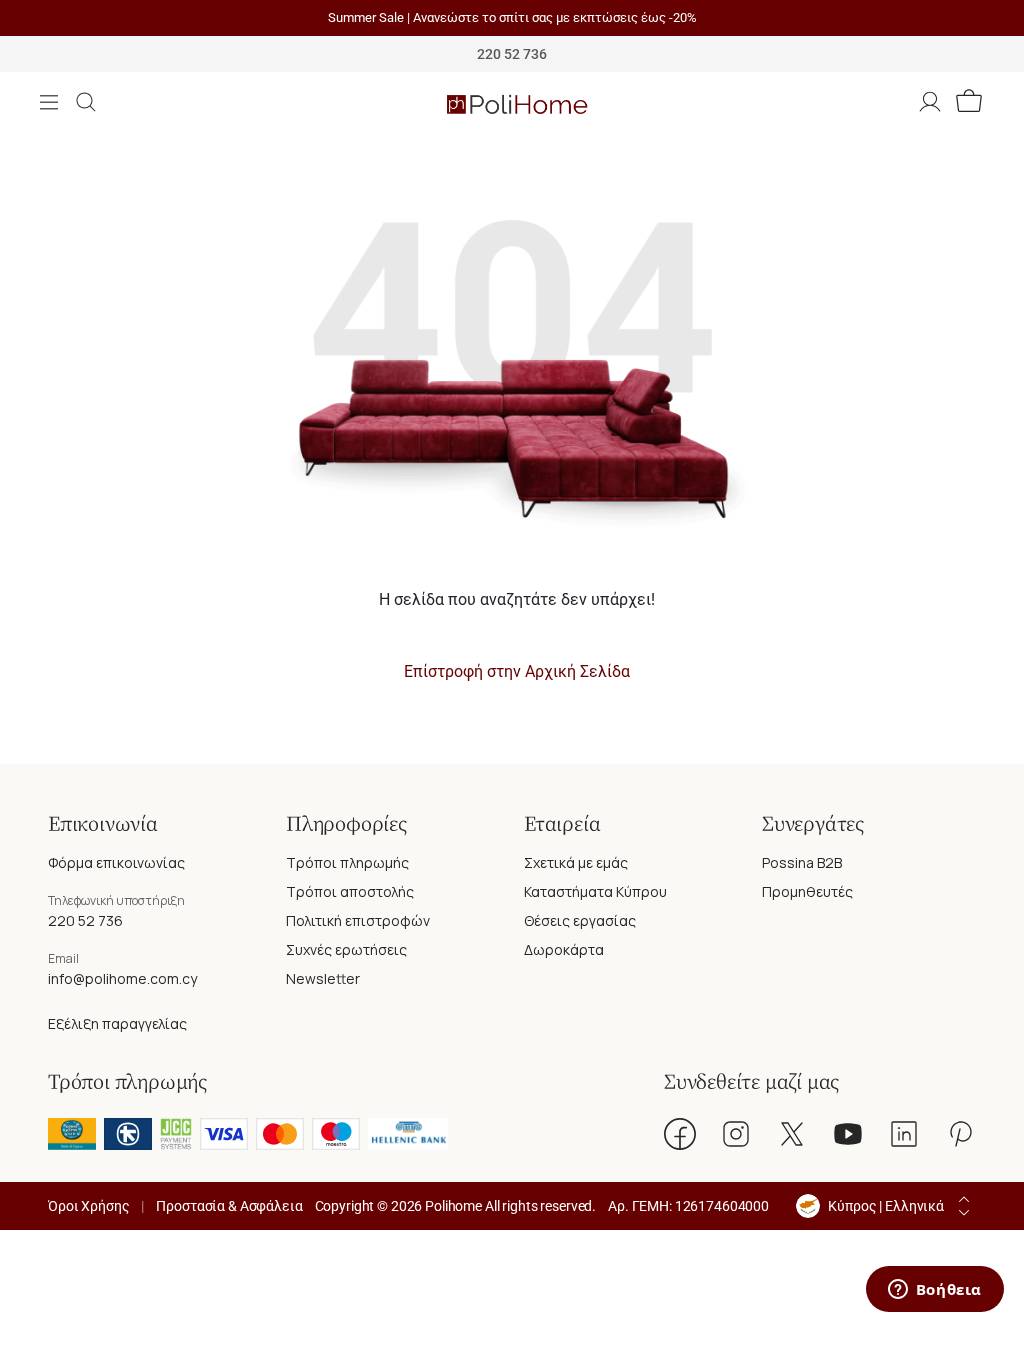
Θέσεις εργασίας (580, 920)
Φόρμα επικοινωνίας (116, 862)
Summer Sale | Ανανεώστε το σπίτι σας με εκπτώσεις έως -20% (512, 17)
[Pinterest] (960, 1134)
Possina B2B (802, 862)
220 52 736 (85, 920)
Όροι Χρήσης (88, 1206)
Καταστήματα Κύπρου (595, 891)
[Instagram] (736, 1134)
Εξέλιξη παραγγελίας (117, 1023)
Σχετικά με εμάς (576, 862)
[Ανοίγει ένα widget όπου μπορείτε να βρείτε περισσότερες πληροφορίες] (934, 1291)
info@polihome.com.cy (122, 978)
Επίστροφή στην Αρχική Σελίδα (517, 671)
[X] (792, 1134)
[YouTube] (848, 1134)
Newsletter (323, 978)
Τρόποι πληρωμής (347, 862)
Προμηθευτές (807, 891)
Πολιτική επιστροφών (358, 920)
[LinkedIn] (904, 1134)
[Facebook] (680, 1134)
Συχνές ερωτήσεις (346, 949)
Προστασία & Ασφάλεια (229, 1206)
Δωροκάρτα (564, 949)
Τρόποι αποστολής (350, 891)
